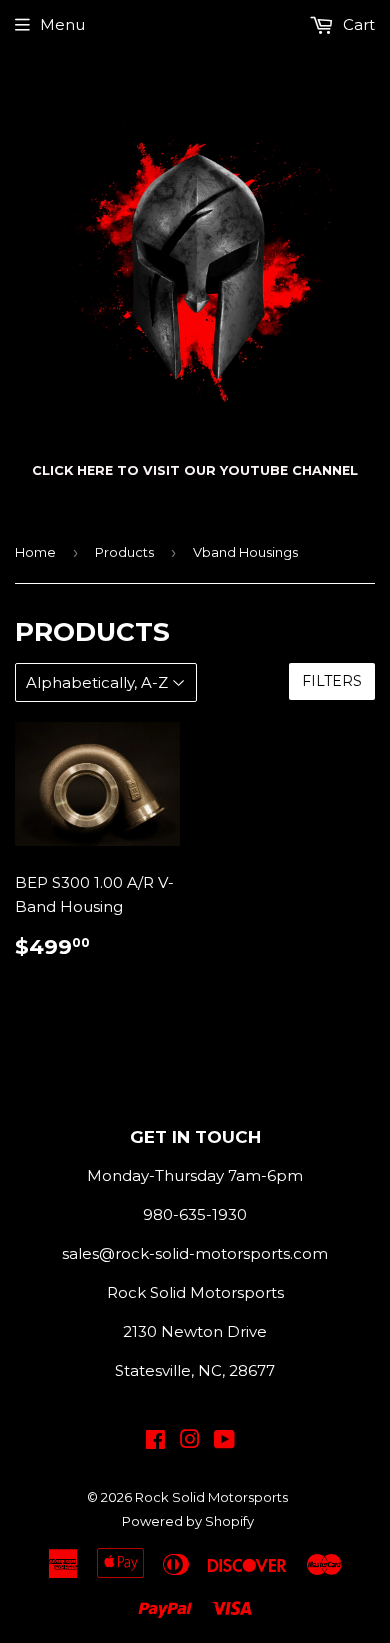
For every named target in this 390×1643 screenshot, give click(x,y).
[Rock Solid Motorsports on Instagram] (190, 1441)
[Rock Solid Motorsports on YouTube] (224, 1441)
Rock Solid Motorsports (211, 1497)
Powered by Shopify (188, 1521)
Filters (332, 681)
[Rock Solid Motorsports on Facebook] (155, 1441)
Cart (357, 24)
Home (35, 552)
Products (124, 552)
